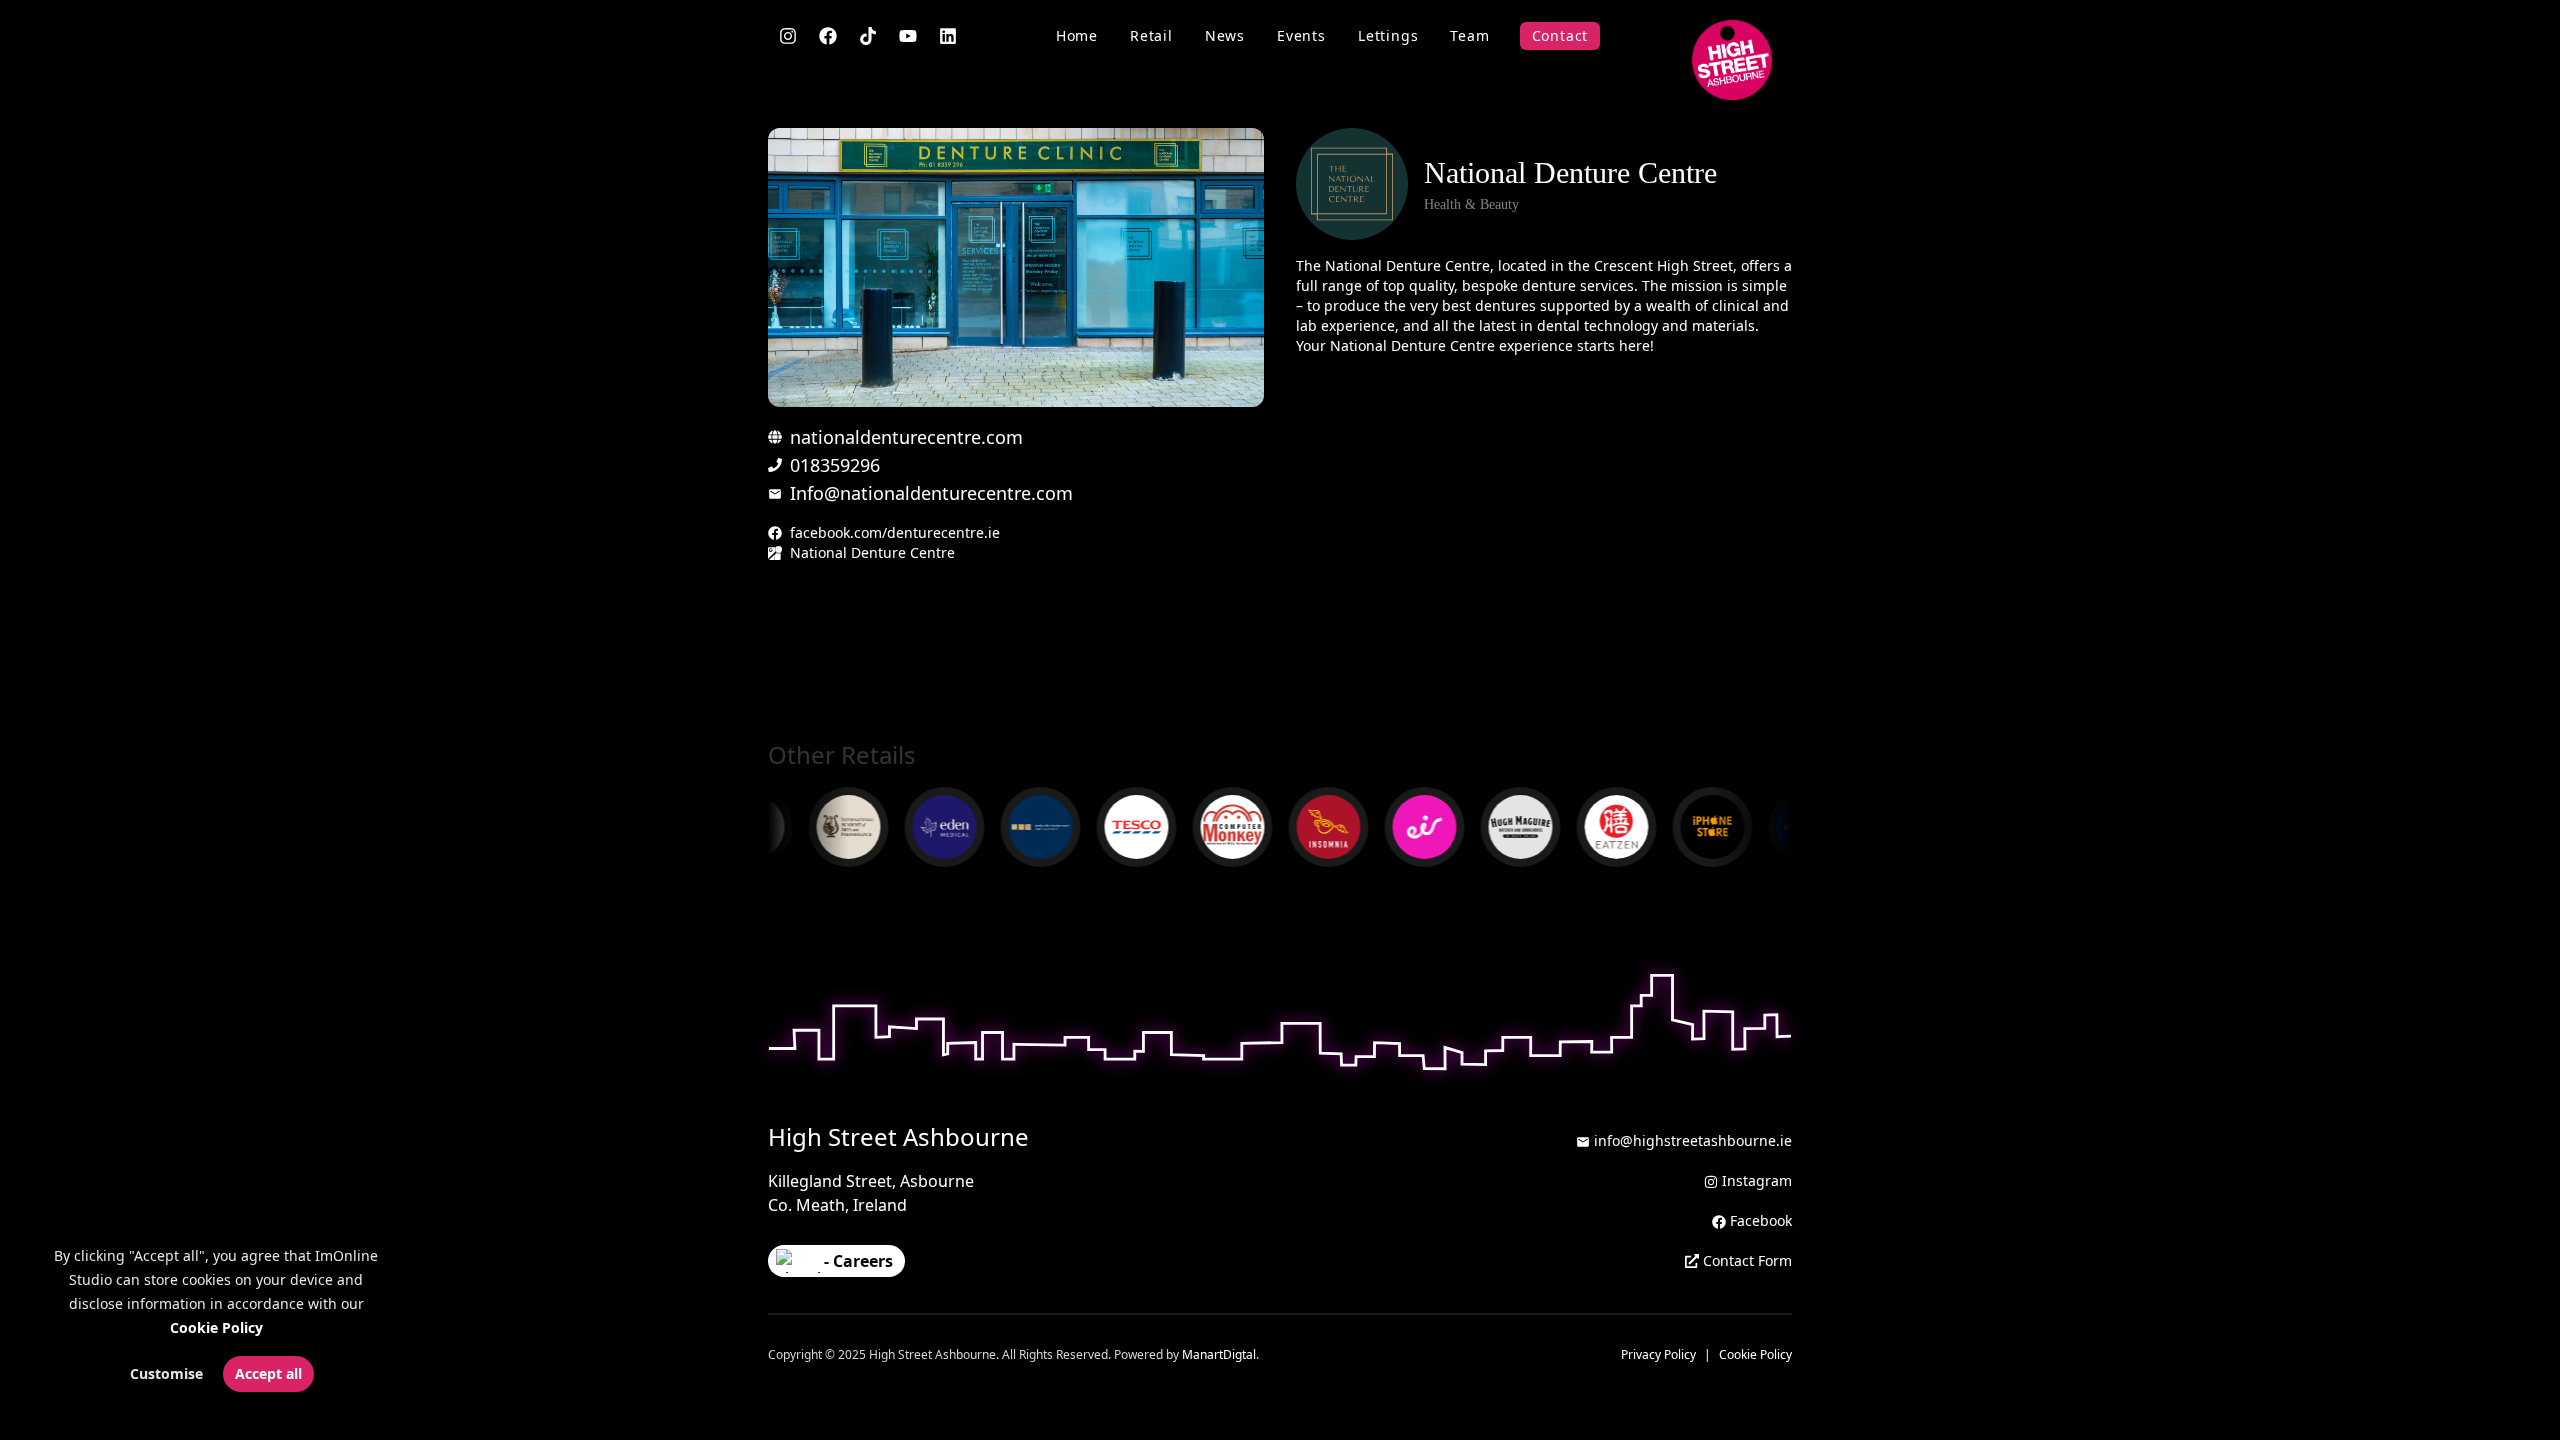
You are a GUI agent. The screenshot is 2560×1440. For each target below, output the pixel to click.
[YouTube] (908, 36)
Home (1077, 35)
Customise (166, 1373)
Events (1301, 35)
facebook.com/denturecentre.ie (895, 532)
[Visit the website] (925, 827)
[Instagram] (788, 36)
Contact (1560, 35)
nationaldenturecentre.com (906, 437)
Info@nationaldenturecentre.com (931, 493)
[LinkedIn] (948, 36)
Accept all (268, 1373)
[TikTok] (868, 36)
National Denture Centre (872, 552)
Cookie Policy (216, 1327)
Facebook (1761, 1220)
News (1225, 35)
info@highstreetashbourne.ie (1693, 1140)
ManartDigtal (1219, 1354)
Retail (1151, 35)
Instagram (1757, 1180)
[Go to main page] (1732, 60)
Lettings (1388, 35)
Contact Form (1747, 1260)
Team (1469, 35)
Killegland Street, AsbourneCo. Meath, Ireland (871, 1193)
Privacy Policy (1658, 1355)
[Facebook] (828, 36)
